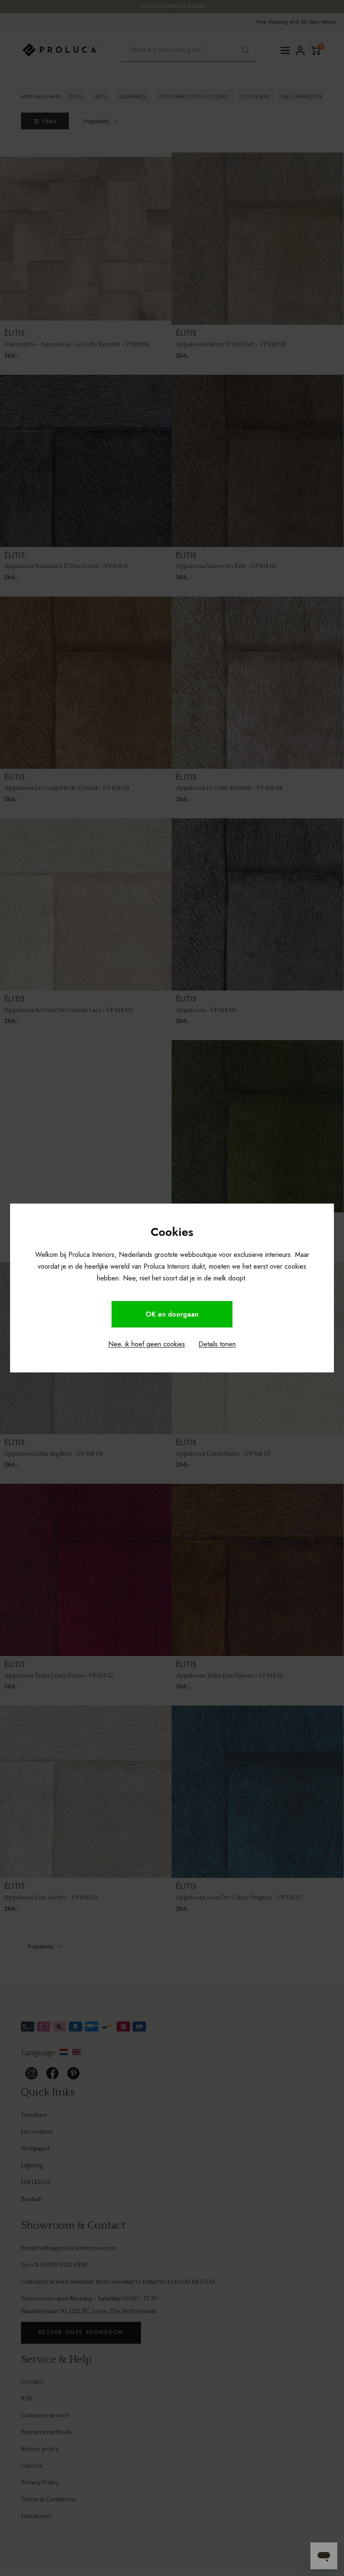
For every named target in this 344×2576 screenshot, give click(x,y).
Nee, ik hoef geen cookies (147, 1344)
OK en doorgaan (172, 1314)
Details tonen (217, 1344)
